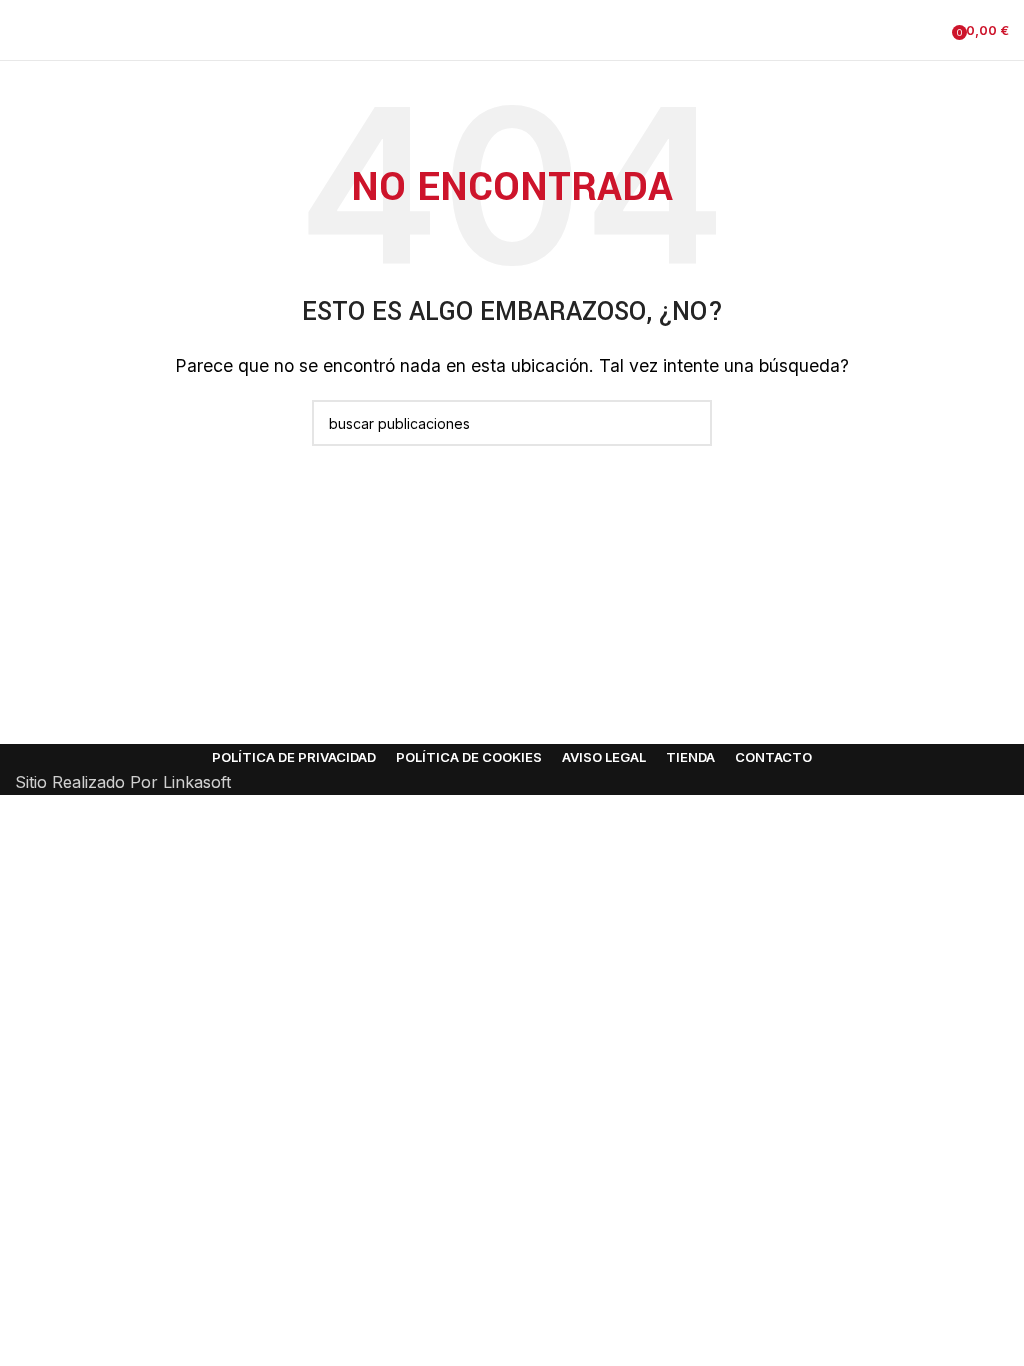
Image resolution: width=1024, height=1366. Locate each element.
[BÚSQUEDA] (689, 423)
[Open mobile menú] (23, 30)
